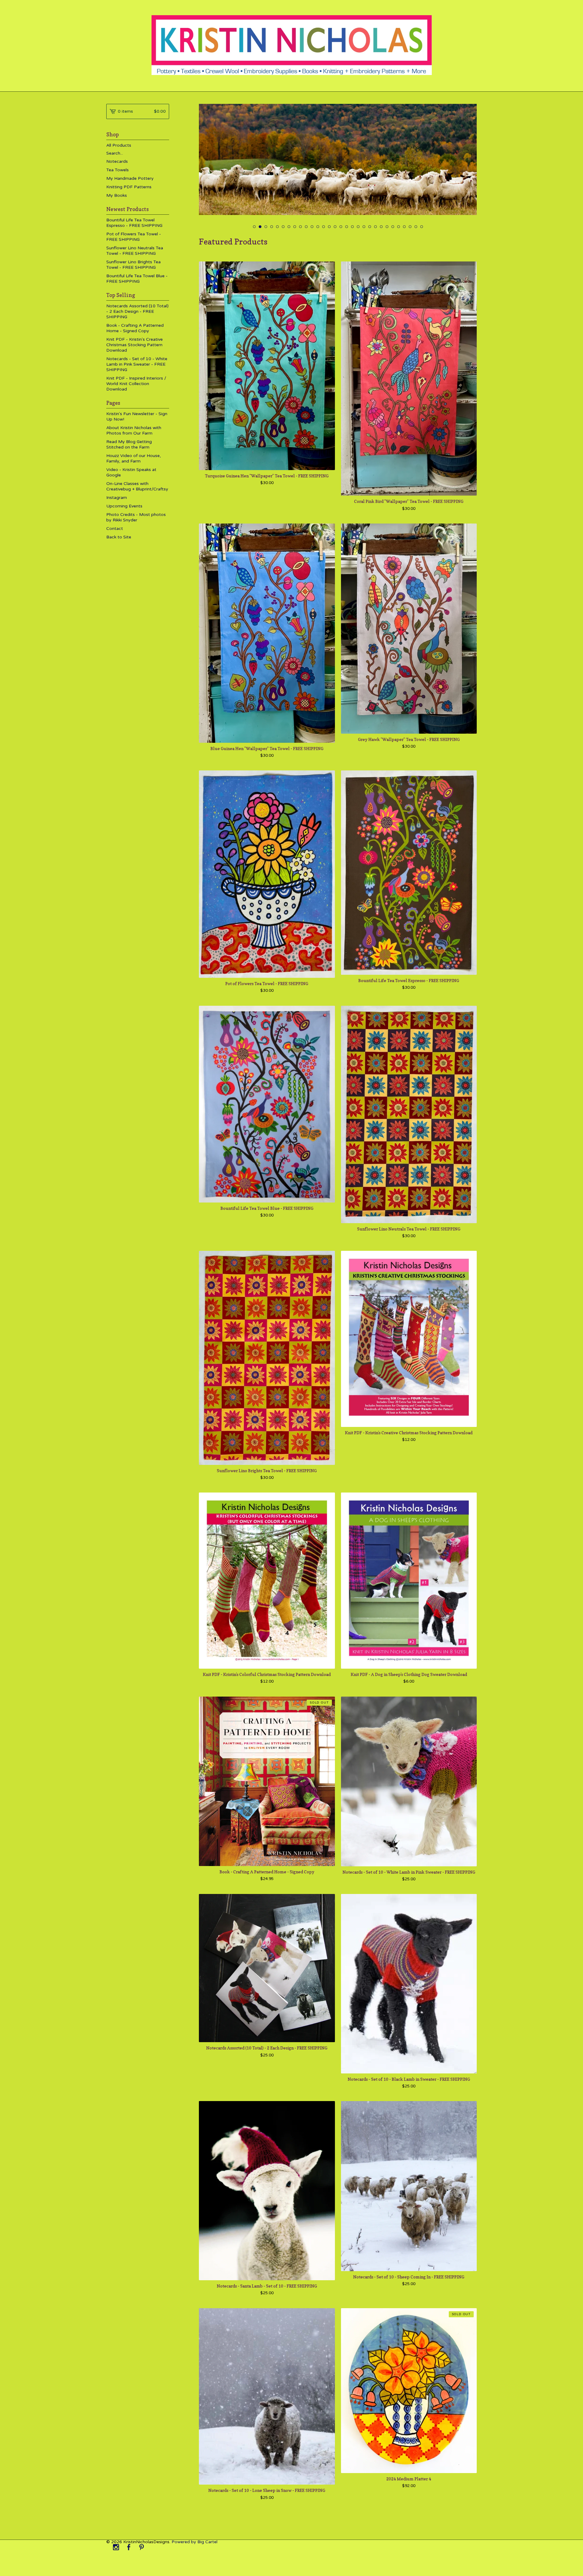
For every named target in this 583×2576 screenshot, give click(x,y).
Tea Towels (118, 170)
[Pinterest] (141, 2548)
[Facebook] (129, 2548)
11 (312, 227)
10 (306, 227)
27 (404, 227)
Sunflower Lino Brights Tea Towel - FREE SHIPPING (133, 265)
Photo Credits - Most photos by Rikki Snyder (136, 517)
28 (410, 227)
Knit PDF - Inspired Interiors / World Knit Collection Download (136, 384)
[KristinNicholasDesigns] (292, 45)
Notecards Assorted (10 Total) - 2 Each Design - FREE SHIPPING (137, 311)
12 (318, 227)
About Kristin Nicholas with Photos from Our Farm (134, 430)
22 (375, 227)
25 (393, 227)
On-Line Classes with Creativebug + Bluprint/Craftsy (137, 486)
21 (370, 227)
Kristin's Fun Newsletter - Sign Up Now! (137, 416)
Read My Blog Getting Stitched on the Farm (129, 444)
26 (399, 227)
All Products (119, 145)
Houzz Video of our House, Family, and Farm (134, 458)
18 (352, 227)
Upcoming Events (124, 506)
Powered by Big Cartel (194, 2542)
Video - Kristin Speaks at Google (131, 472)
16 (341, 227)
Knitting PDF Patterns (129, 187)
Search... (115, 153)
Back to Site (119, 537)
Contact (115, 529)
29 (416, 227)
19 (358, 227)
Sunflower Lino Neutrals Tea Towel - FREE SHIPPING (135, 251)
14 (329, 227)
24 (387, 227)
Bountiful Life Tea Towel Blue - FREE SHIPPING (137, 279)
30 (422, 227)
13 (324, 227)
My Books (117, 195)
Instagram (117, 498)
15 (335, 227)
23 (381, 227)
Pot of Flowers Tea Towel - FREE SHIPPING (134, 237)
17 (347, 227)
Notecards (117, 161)
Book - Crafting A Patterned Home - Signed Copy (135, 328)
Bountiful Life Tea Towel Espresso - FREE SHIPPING (134, 223)
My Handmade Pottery (130, 178)
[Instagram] (116, 2548)
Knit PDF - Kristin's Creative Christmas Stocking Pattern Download (135, 345)
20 (364, 227)
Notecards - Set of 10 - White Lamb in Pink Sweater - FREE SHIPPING (137, 364)
